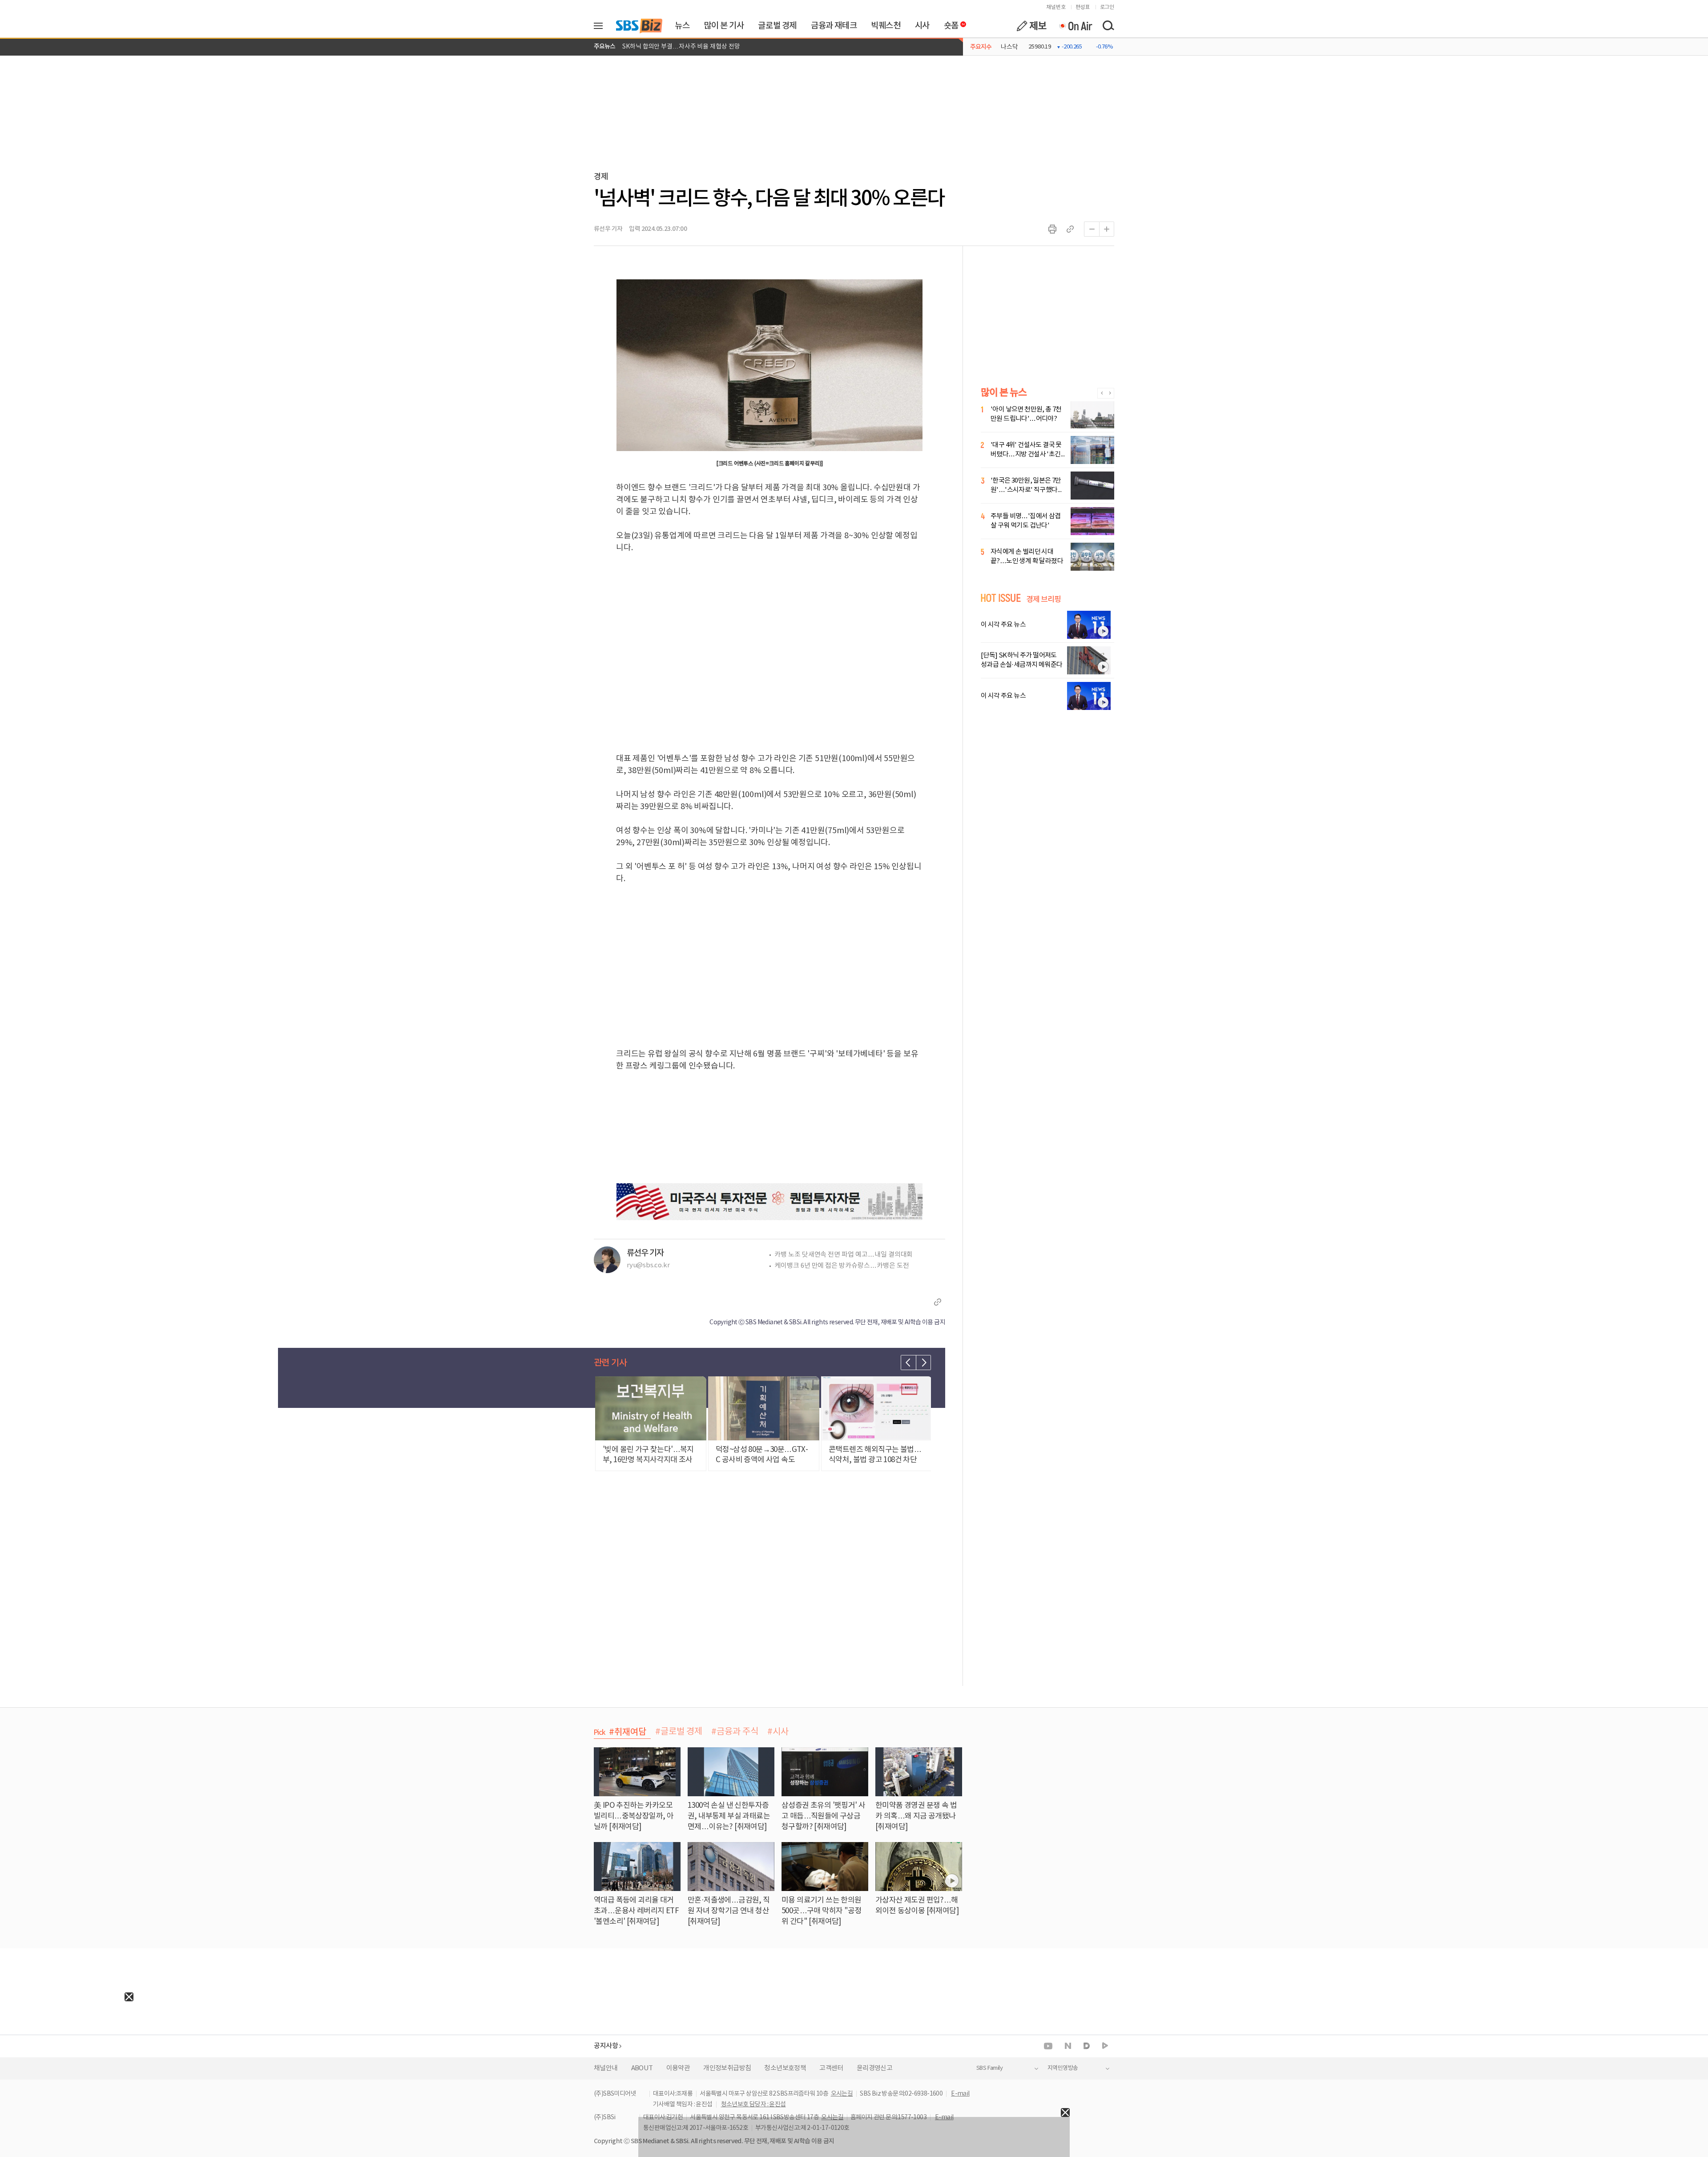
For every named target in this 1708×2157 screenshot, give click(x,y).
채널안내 (606, 2068)
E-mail (960, 2094)
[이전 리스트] (908, 1363)
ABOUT (642, 2068)
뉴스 (682, 26)
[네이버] (1068, 2046)
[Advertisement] (67, 2057)
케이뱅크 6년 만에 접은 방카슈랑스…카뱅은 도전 (842, 1266)
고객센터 (831, 2068)
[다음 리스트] (923, 1363)
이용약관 (678, 2068)
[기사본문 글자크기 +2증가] (1107, 229)
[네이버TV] (1105, 2046)
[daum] (1087, 2046)
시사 (922, 26)
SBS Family (989, 2068)
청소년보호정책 (785, 2068)
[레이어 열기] (601, 26)
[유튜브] (1048, 2046)
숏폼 (949, 24)
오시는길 (842, 2094)
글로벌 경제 (777, 26)
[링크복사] (1070, 229)
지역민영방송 (1063, 2068)
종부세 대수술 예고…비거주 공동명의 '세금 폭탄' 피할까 (694, 47)
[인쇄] (1052, 229)
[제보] (1031, 26)
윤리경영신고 (874, 2068)
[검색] (1108, 26)
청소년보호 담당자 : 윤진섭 (753, 2105)
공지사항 (606, 2046)
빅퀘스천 (886, 26)
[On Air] (1075, 26)
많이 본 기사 (724, 26)
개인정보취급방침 (727, 2068)
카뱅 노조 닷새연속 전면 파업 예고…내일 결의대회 (844, 1255)
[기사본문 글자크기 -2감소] (1092, 229)
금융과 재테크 (834, 26)
